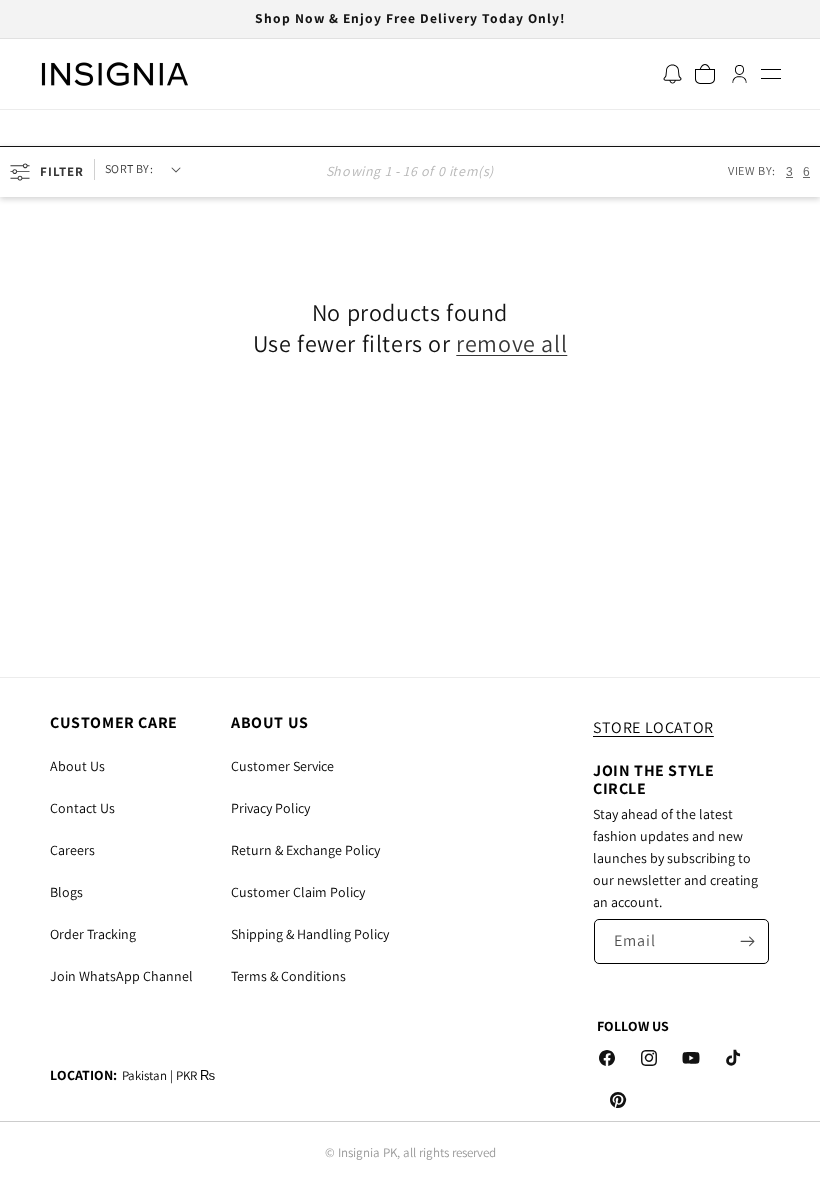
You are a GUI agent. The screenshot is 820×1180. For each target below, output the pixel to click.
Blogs (66, 892)
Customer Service (282, 766)
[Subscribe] (747, 941)
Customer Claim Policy (298, 892)
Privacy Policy (270, 808)
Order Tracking (93, 934)
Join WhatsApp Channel (121, 976)
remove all (511, 343)
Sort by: (129, 168)
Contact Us (82, 808)
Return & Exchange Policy (305, 850)
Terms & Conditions (288, 976)
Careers (72, 850)
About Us (77, 766)
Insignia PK (367, 1152)
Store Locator (653, 727)
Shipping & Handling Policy (310, 934)
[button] (770, 73)
